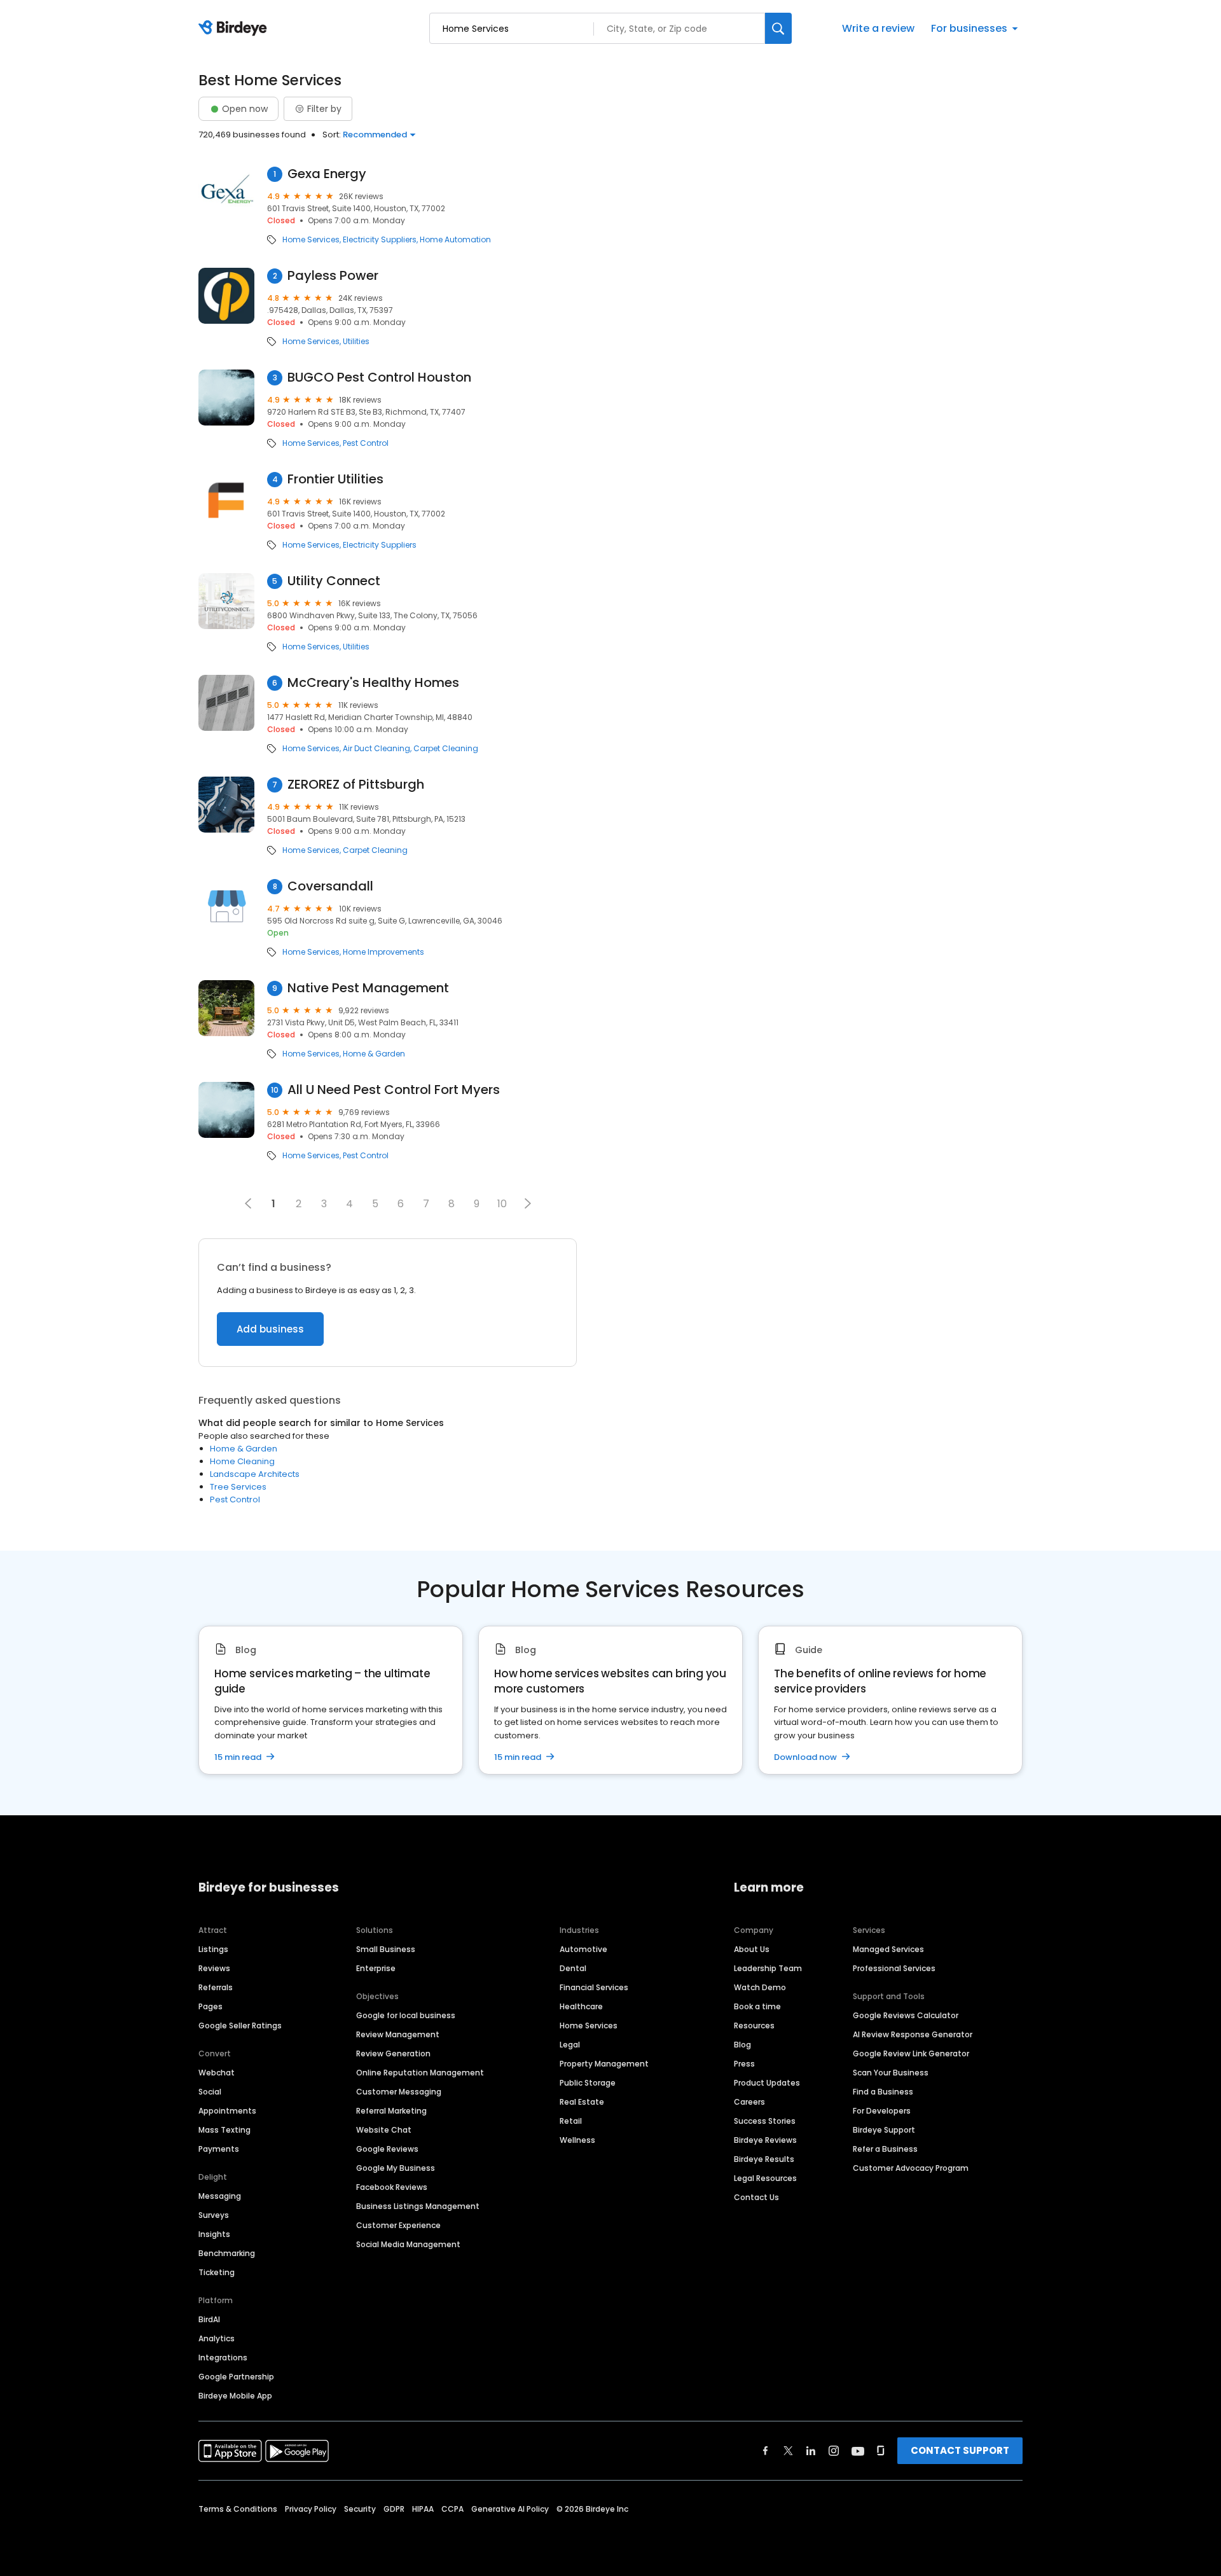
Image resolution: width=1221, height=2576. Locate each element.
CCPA (452, 2509)
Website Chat (384, 2130)
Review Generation (393, 2053)
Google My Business (396, 2168)
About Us (752, 1949)
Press (744, 2064)
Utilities (356, 342)
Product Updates (767, 2083)
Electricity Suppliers (380, 240)
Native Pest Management (368, 988)
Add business (270, 1329)
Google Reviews (387, 2149)
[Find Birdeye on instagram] (834, 2451)
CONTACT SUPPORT (960, 2450)
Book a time (757, 2006)
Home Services (311, 240)
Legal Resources (765, 2178)
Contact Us (756, 2197)
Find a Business (883, 2092)
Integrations (223, 2358)
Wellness (577, 2140)
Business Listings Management (418, 2206)
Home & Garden (374, 1054)
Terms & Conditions (238, 2509)
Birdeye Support (884, 2130)
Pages (210, 2006)
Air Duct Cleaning (376, 749)
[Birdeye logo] (235, 29)
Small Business (386, 1949)
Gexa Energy (327, 174)
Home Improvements (383, 952)
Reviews (214, 1968)
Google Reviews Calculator (906, 2015)
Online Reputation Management (420, 2073)
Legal (570, 2045)
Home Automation (455, 240)
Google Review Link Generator (911, 2053)
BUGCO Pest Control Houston (379, 377)
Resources (754, 2025)
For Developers (882, 2111)
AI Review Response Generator (913, 2034)
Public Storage (588, 2083)
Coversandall (330, 886)
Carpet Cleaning (446, 749)
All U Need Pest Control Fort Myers (394, 1090)
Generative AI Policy (510, 2509)
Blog (742, 2045)
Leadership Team (768, 1968)
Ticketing (217, 2272)
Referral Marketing (391, 2111)
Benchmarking (227, 2253)
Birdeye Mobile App (235, 2396)
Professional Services (894, 1968)
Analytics (217, 2338)
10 (502, 1204)
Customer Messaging (399, 2092)
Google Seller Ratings (240, 2025)
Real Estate (582, 2102)
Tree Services (238, 1487)
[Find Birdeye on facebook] (766, 2451)
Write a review (878, 28)
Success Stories (765, 2121)
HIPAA (423, 2509)
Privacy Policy (311, 2509)
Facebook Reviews (392, 2187)
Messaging (220, 2196)
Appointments (227, 2111)
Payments (219, 2149)
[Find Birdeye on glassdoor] (881, 2451)
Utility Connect (334, 581)
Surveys (214, 2215)
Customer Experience (398, 2225)
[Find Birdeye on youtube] (858, 2451)
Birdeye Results (764, 2159)
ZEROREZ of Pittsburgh (356, 785)
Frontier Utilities (335, 479)
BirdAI (209, 2319)
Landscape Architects (255, 1474)
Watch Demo (760, 1987)
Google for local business (406, 2015)
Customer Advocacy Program (911, 2168)
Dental (573, 1968)
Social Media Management (408, 2244)
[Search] (778, 28)
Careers (749, 2102)
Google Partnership (236, 2377)
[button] (528, 1203)
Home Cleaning (242, 1461)
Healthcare (581, 2006)
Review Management (398, 2034)
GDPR (394, 2509)
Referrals (216, 1987)
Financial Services (594, 1987)
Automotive (583, 1949)
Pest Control (366, 443)
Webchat (217, 2073)
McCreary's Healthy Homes (373, 683)
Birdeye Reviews (765, 2140)
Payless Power (333, 276)
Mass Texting (224, 2130)
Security (360, 2509)
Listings (213, 1949)
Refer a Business (885, 2149)
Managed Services (888, 1949)
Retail (571, 2121)
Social (210, 2092)
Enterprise (376, 1968)
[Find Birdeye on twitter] (788, 2451)
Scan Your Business (891, 2073)
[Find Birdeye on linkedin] (811, 2451)
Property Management (604, 2064)
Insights (214, 2234)
